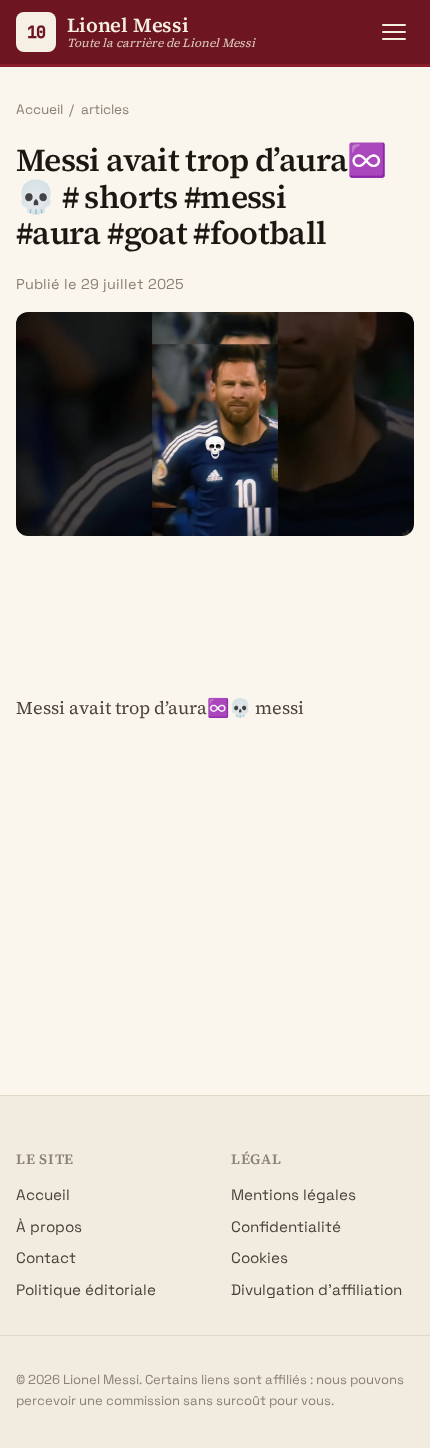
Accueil (39, 109)
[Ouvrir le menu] (394, 32)
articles (105, 109)
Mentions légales (293, 1194)
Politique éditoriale (86, 1289)
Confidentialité (286, 1226)
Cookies (259, 1257)
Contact (46, 1257)
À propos (49, 1226)
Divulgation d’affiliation (316, 1289)
